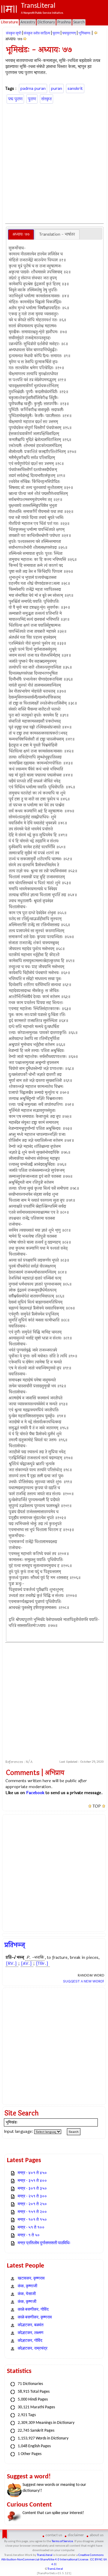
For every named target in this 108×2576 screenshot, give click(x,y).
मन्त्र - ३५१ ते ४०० (32, 2181)
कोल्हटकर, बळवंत (31, 2325)
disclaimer (76, 2535)
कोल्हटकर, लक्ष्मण (31, 2333)
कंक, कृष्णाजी (27, 2286)
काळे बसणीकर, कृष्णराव (35, 2317)
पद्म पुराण (15, 99)
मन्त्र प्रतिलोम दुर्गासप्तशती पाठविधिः (44, 2243)
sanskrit (75, 88)
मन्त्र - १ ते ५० (29, 2235)
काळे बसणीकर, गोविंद (33, 2310)
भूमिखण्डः (85, 33)
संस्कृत (46, 99)
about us (97, 2535)
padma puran (33, 88)
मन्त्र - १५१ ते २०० (32, 2212)
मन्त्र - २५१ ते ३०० (32, 2196)
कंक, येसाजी (27, 2294)
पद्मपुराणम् (69, 33)
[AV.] (26, 1963)
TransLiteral (45, 2555)
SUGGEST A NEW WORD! (84, 1981)
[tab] (21, 234)
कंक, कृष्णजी (27, 2302)
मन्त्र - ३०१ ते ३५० (32, 2189)
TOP (97, 1806)
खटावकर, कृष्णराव (31, 2278)
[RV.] (11, 1963)
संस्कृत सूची (14, 33)
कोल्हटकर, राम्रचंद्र (33, 2349)
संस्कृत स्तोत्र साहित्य (37, 33)
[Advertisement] (54, 163)
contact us (54, 2535)
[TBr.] (42, 1963)
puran (57, 88)
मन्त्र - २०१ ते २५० (32, 2204)
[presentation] (21, 234)
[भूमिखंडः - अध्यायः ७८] (25, 39)
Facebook (35, 1793)
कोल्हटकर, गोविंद (30, 2341)
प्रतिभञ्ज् (15, 1945)
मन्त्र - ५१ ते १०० (31, 2228)
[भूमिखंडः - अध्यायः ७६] (96, 33)
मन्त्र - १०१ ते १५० (32, 2220)
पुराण (56, 33)
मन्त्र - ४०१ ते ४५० (32, 2173)
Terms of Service (62, 2541)
